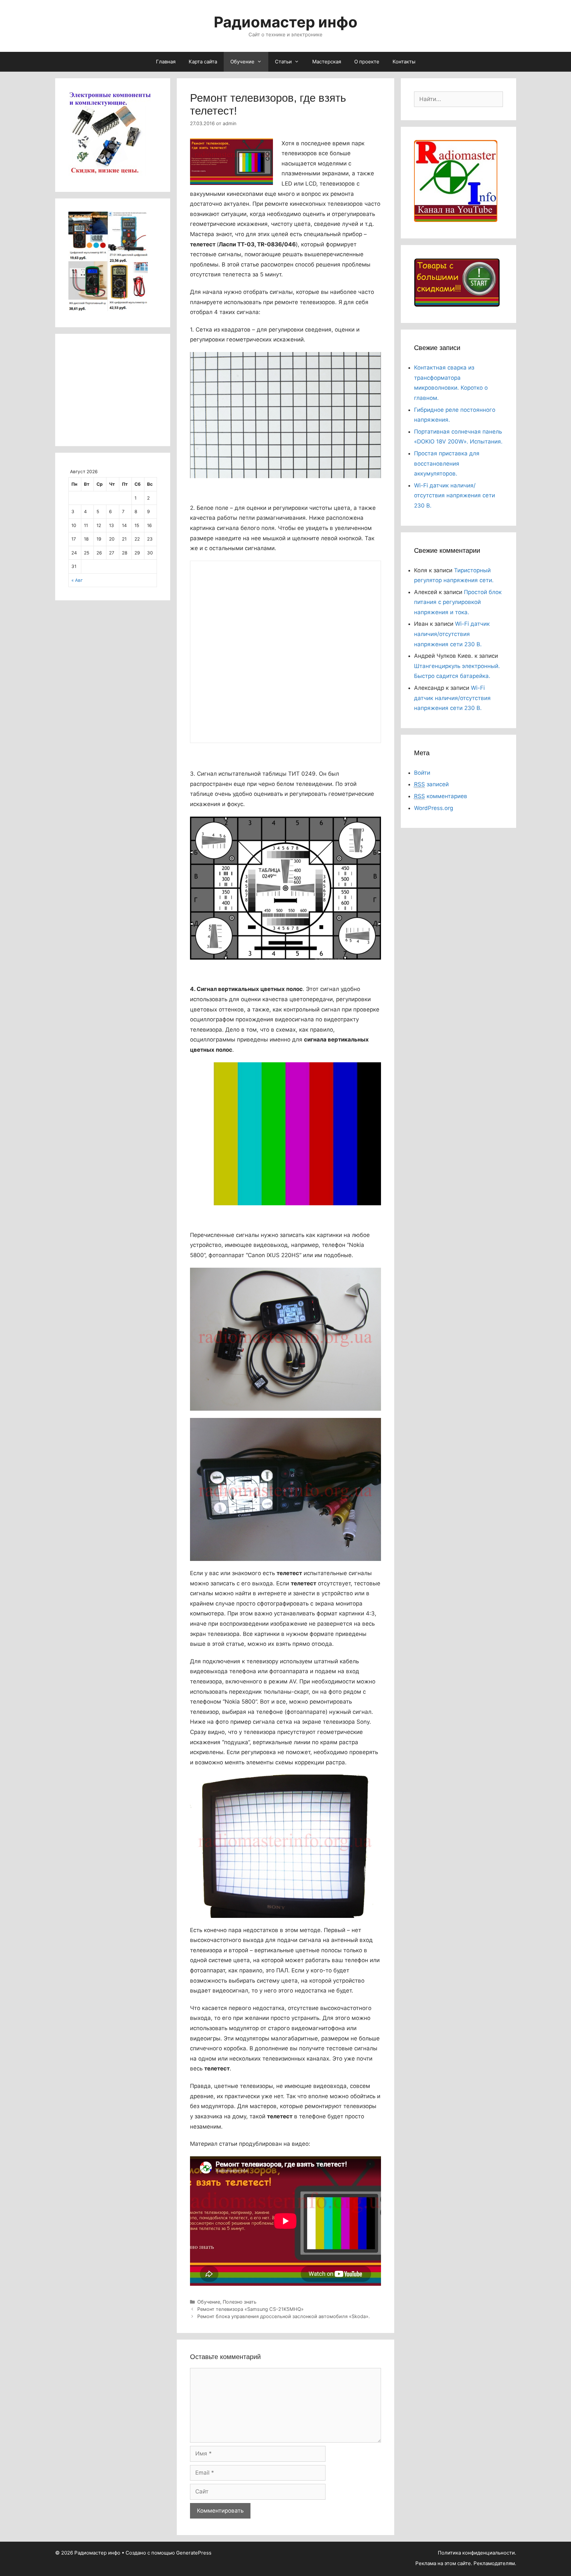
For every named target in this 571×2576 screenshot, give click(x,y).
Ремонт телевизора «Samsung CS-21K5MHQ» (250, 2309)
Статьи (283, 62)
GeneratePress (194, 2553)
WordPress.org (434, 808)
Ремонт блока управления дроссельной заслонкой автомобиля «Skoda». (284, 2316)
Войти (422, 773)
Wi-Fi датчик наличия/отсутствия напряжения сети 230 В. (455, 495)
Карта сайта (203, 62)
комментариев (441, 796)
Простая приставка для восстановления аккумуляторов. (447, 463)
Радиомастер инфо (286, 22)
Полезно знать (240, 2302)
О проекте (367, 62)
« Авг (77, 580)
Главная (166, 62)
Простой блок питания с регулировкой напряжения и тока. (458, 602)
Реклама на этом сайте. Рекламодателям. (466, 2563)
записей (431, 784)
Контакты (404, 62)
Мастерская (327, 62)
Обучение (242, 62)
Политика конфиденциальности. (477, 2553)
